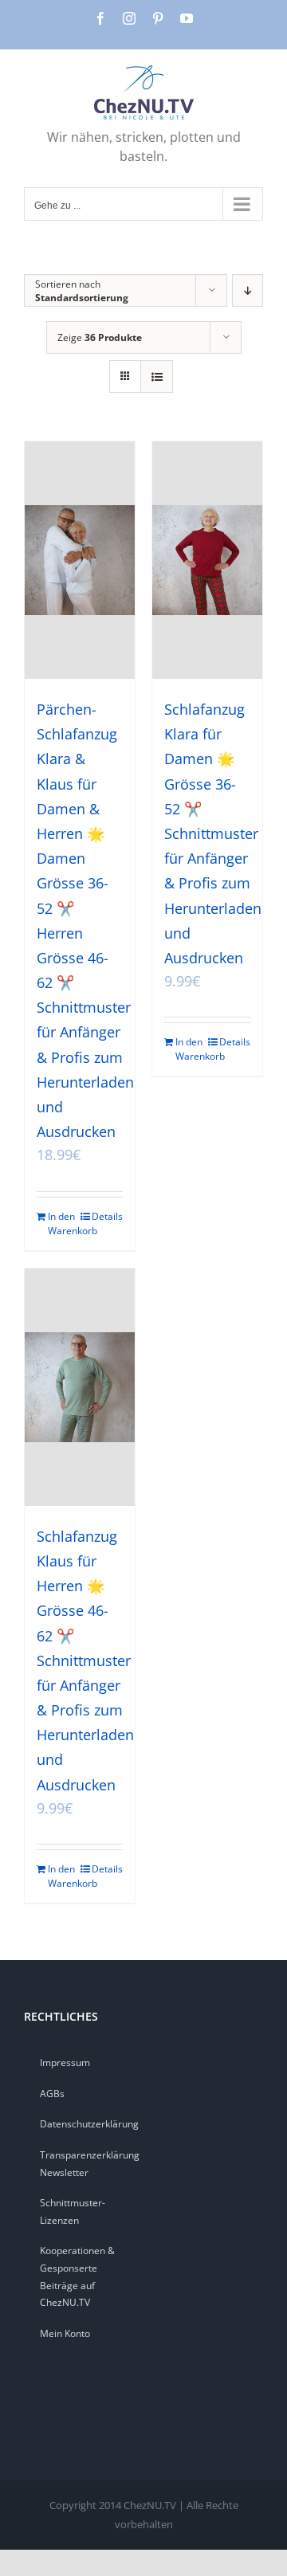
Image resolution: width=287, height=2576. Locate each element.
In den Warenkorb (63, 1223)
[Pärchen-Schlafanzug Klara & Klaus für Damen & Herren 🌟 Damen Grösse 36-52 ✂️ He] (80, 560)
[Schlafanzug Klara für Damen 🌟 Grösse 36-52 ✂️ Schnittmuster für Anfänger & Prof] (207, 560)
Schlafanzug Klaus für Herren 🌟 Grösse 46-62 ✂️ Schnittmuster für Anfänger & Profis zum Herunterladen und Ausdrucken (85, 1660)
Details (107, 1216)
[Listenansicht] (157, 376)
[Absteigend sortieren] (248, 290)
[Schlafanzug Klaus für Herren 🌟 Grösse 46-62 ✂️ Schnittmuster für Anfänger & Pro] (80, 1387)
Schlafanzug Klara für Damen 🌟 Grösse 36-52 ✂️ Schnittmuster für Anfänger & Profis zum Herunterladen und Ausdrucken (213, 833)
